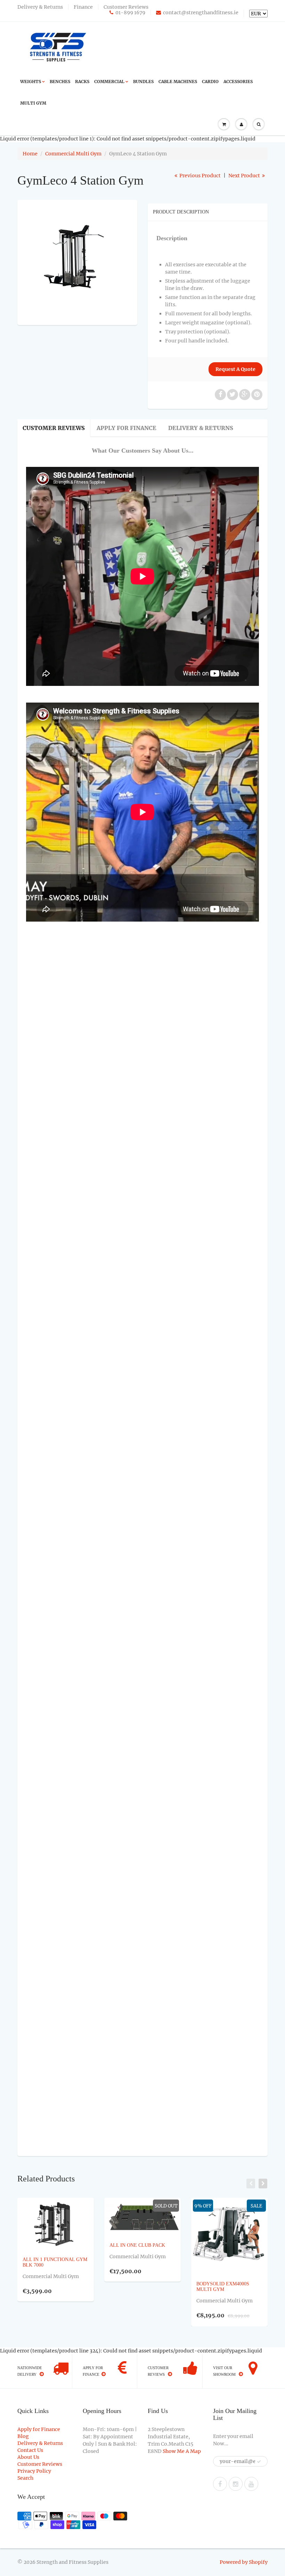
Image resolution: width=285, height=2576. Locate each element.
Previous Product (199, 176)
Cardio (210, 82)
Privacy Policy (34, 2471)
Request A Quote (235, 369)
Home (30, 154)
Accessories (238, 82)
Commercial (109, 82)
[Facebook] (220, 2484)
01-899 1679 (130, 13)
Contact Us (30, 2450)
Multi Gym (33, 103)
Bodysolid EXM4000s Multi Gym (223, 2286)
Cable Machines (178, 82)
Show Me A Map (182, 2451)
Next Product (245, 176)
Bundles (143, 82)
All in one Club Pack (137, 2245)
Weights (31, 82)
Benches (60, 82)
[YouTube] (251, 2484)
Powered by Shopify (244, 2562)
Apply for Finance (127, 428)
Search (25, 2478)
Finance (83, 7)
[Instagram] (236, 2484)
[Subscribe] (259, 2462)
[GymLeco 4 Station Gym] (77, 262)
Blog (23, 2436)
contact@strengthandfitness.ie (201, 13)
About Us (28, 2457)
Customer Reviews (126, 7)
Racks (82, 82)
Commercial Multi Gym (73, 154)
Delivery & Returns (40, 7)
